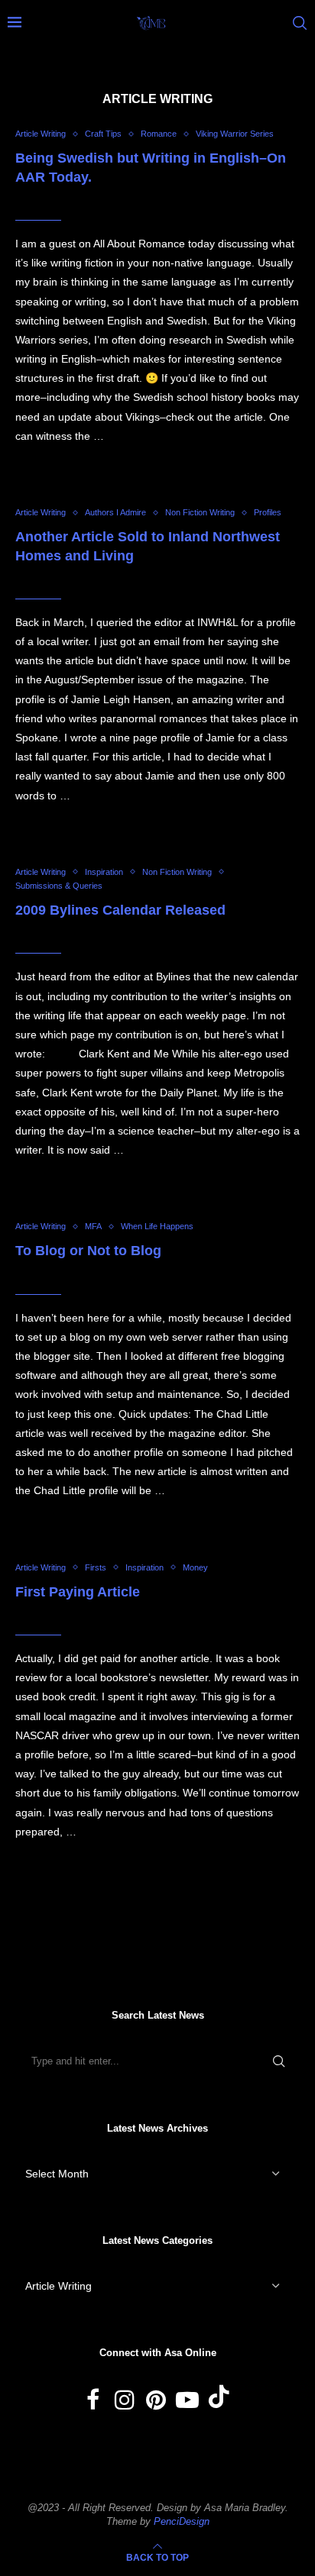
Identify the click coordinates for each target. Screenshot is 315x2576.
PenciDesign (182, 2521)
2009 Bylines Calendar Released (120, 910)
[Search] (300, 23)
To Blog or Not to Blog (88, 1251)
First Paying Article (78, 1592)
